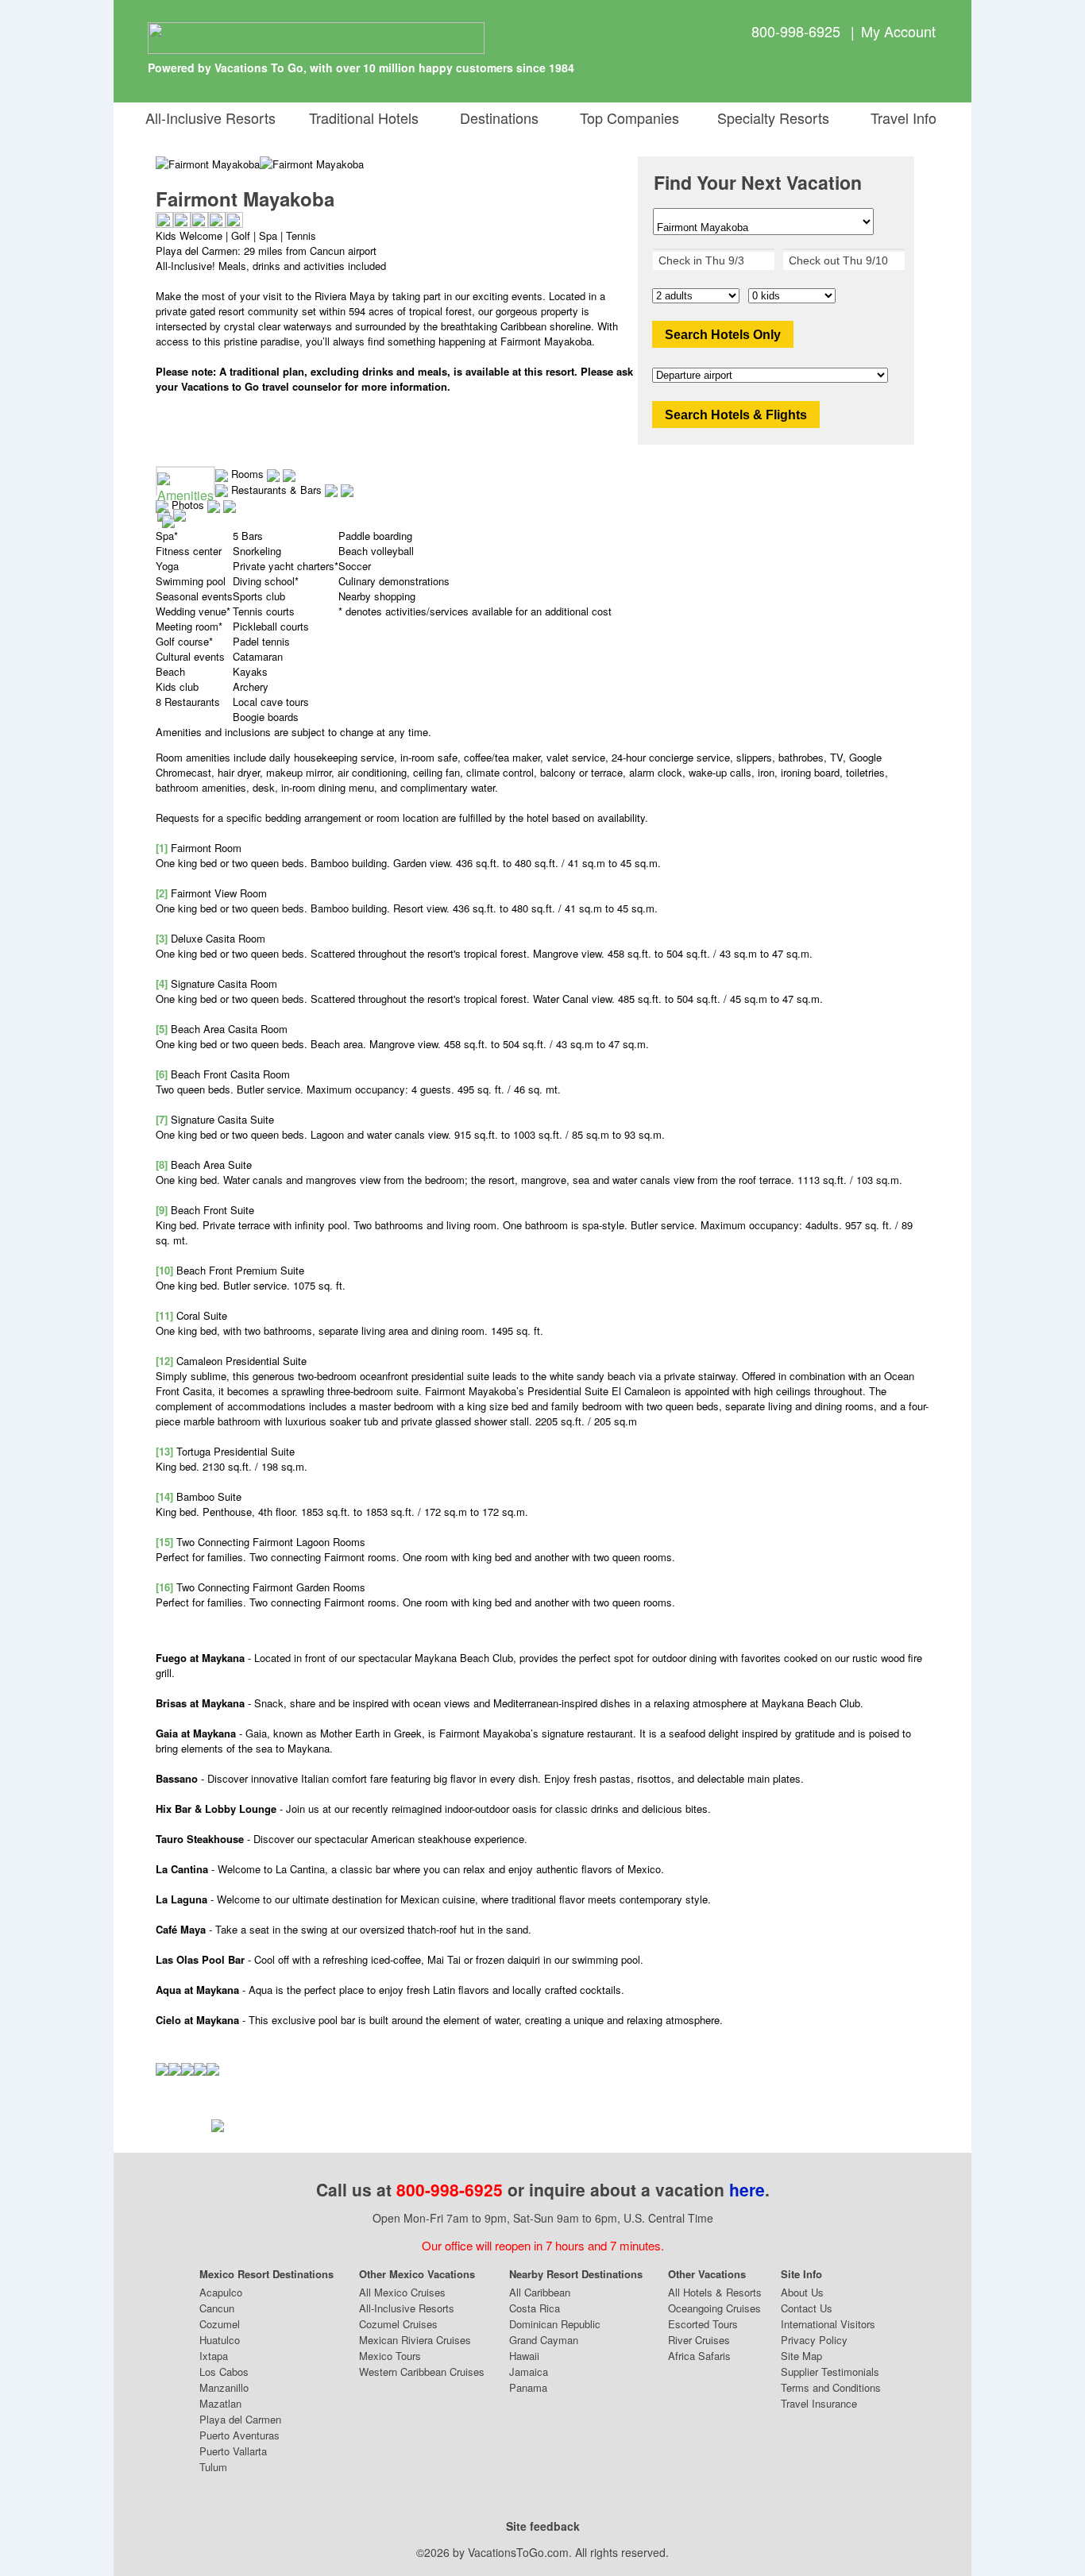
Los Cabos (224, 2372)
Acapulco (221, 2292)
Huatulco (220, 2340)
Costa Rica (535, 2308)
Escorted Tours (703, 2324)
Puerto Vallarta (233, 2451)
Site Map (801, 2356)
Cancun (217, 2308)
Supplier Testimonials (830, 2372)
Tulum (213, 2467)
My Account (898, 31)
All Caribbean (540, 2292)
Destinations (495, 118)
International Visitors (828, 2324)
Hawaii (524, 2356)
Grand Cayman (544, 2340)
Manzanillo (224, 2387)
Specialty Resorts (769, 118)
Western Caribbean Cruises (422, 2372)
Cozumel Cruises (398, 2324)
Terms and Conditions (831, 2387)
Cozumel (220, 2324)
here (747, 2189)
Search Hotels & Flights (736, 415)
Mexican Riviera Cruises (415, 2340)
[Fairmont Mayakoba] (312, 164)
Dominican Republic (555, 2324)
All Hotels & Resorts (715, 2292)
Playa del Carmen (240, 2419)
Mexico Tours (390, 2356)
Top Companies (626, 118)
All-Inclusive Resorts (210, 118)
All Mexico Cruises (402, 2292)
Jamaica (529, 2372)
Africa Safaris (699, 2356)
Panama (528, 2387)
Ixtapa (214, 2356)
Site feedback (543, 2526)
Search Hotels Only (723, 335)
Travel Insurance (819, 2403)
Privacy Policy (814, 2340)
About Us (802, 2292)
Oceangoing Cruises (714, 2308)
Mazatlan (220, 2403)
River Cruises (699, 2340)
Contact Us (807, 2308)
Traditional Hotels (364, 118)
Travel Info (900, 118)
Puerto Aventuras (239, 2435)
